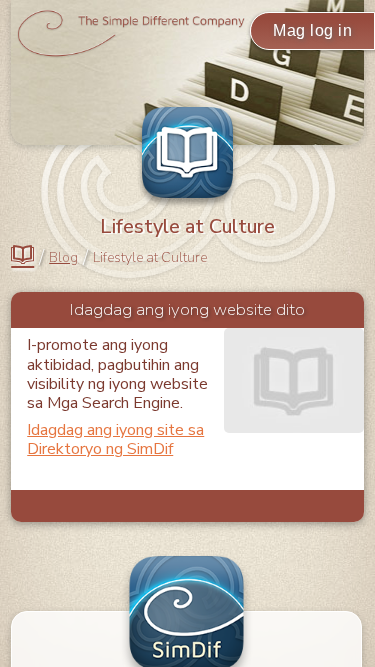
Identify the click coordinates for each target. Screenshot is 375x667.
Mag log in (312, 30)
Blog (63, 258)
